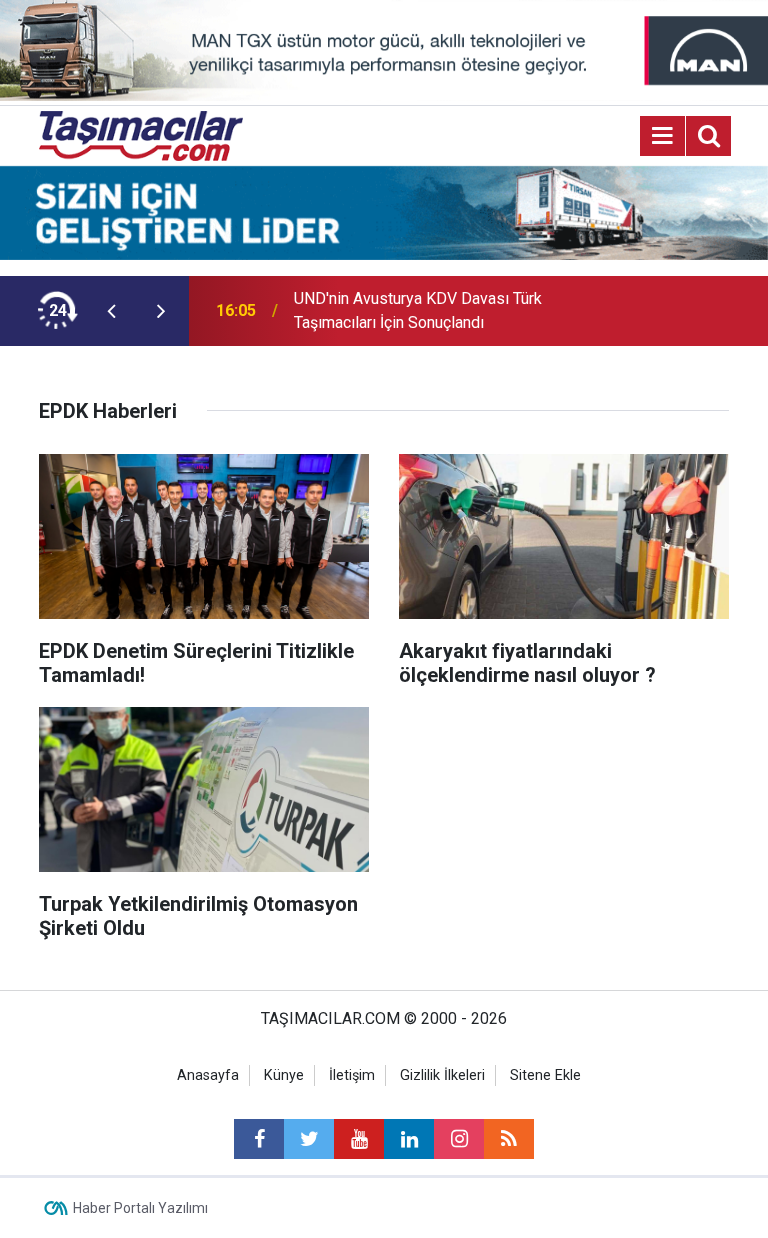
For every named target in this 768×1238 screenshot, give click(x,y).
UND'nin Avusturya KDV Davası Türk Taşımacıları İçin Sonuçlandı (418, 310)
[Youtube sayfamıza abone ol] (359, 1139)
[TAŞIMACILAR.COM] (141, 134)
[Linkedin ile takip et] (409, 1139)
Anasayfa (208, 1075)
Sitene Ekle (545, 1075)
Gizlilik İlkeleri (442, 1075)
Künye (284, 1075)
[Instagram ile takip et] (459, 1139)
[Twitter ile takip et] (309, 1139)
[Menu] (663, 136)
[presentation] (111, 311)
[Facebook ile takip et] (259, 1139)
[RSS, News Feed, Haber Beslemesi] (509, 1139)
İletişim (352, 1075)
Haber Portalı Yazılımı (140, 1208)
